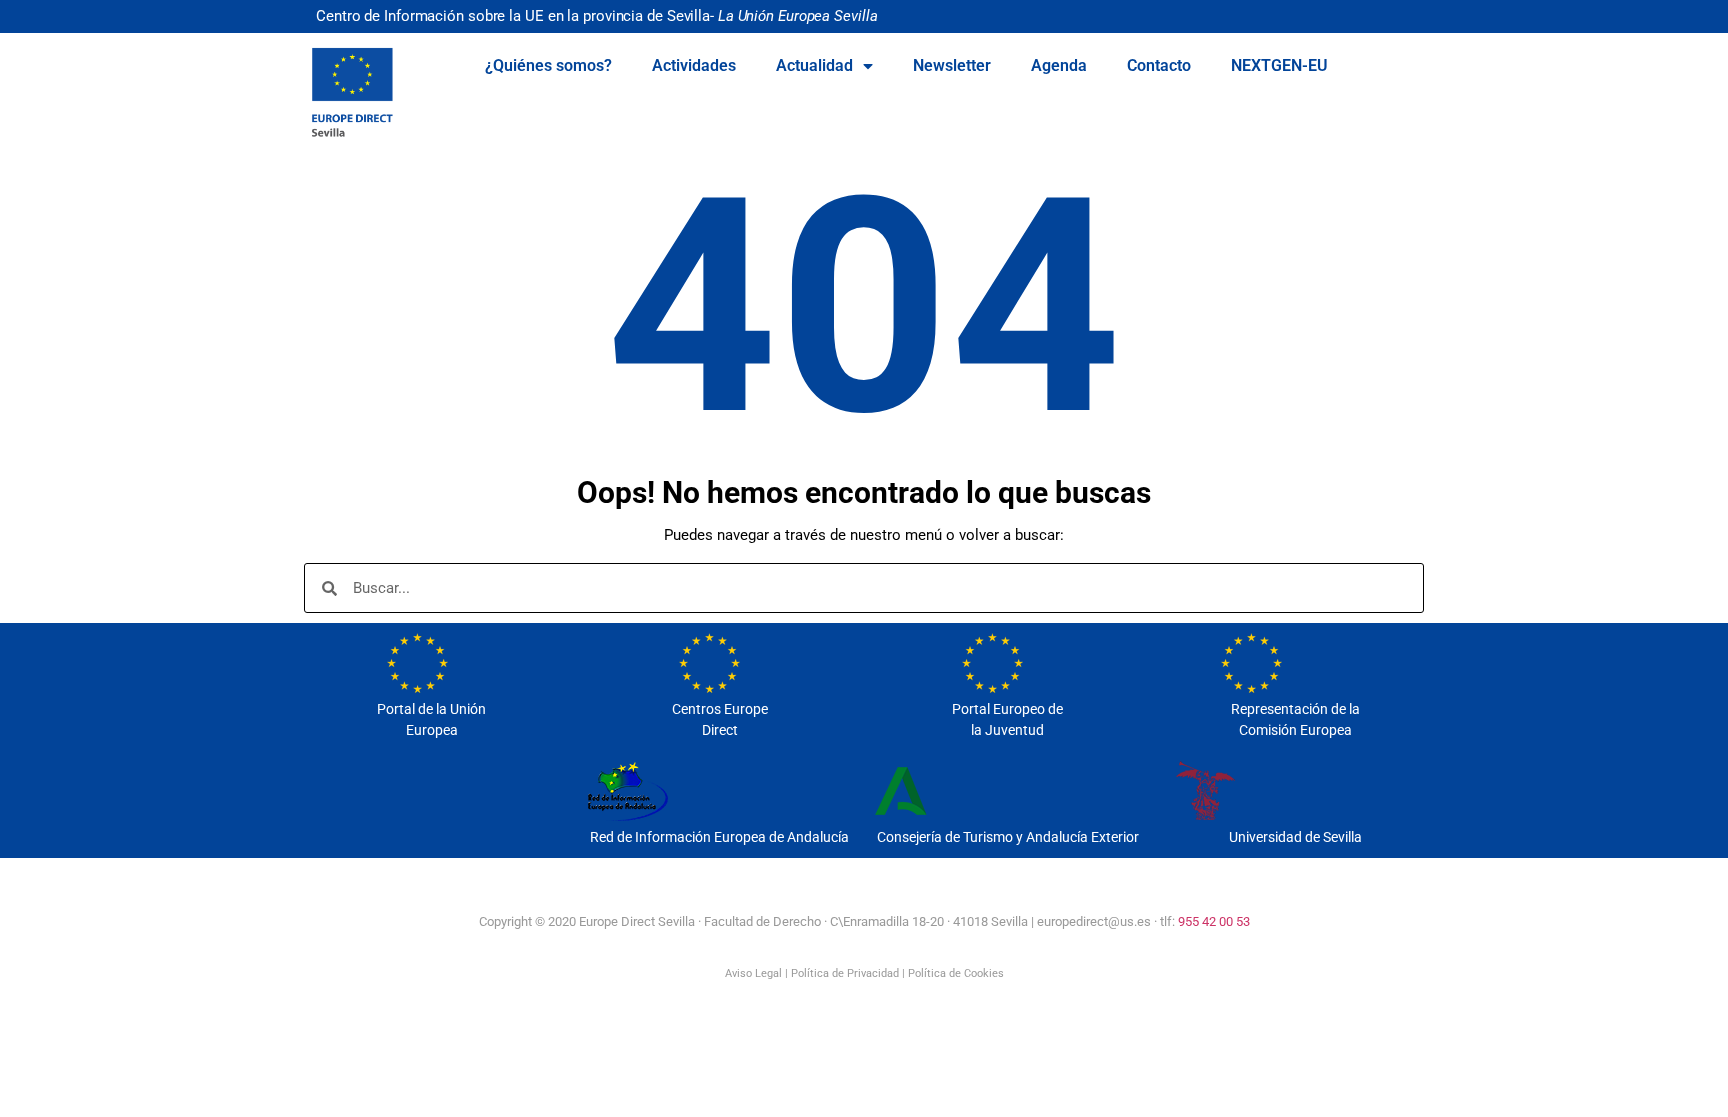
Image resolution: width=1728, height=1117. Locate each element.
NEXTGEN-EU (1279, 65)
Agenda (1059, 65)
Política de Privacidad (845, 973)
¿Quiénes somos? (548, 65)
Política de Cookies (956, 973)
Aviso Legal (753, 973)
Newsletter (952, 65)
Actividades (694, 65)
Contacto (1159, 65)
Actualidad (814, 65)
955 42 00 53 (1214, 921)
